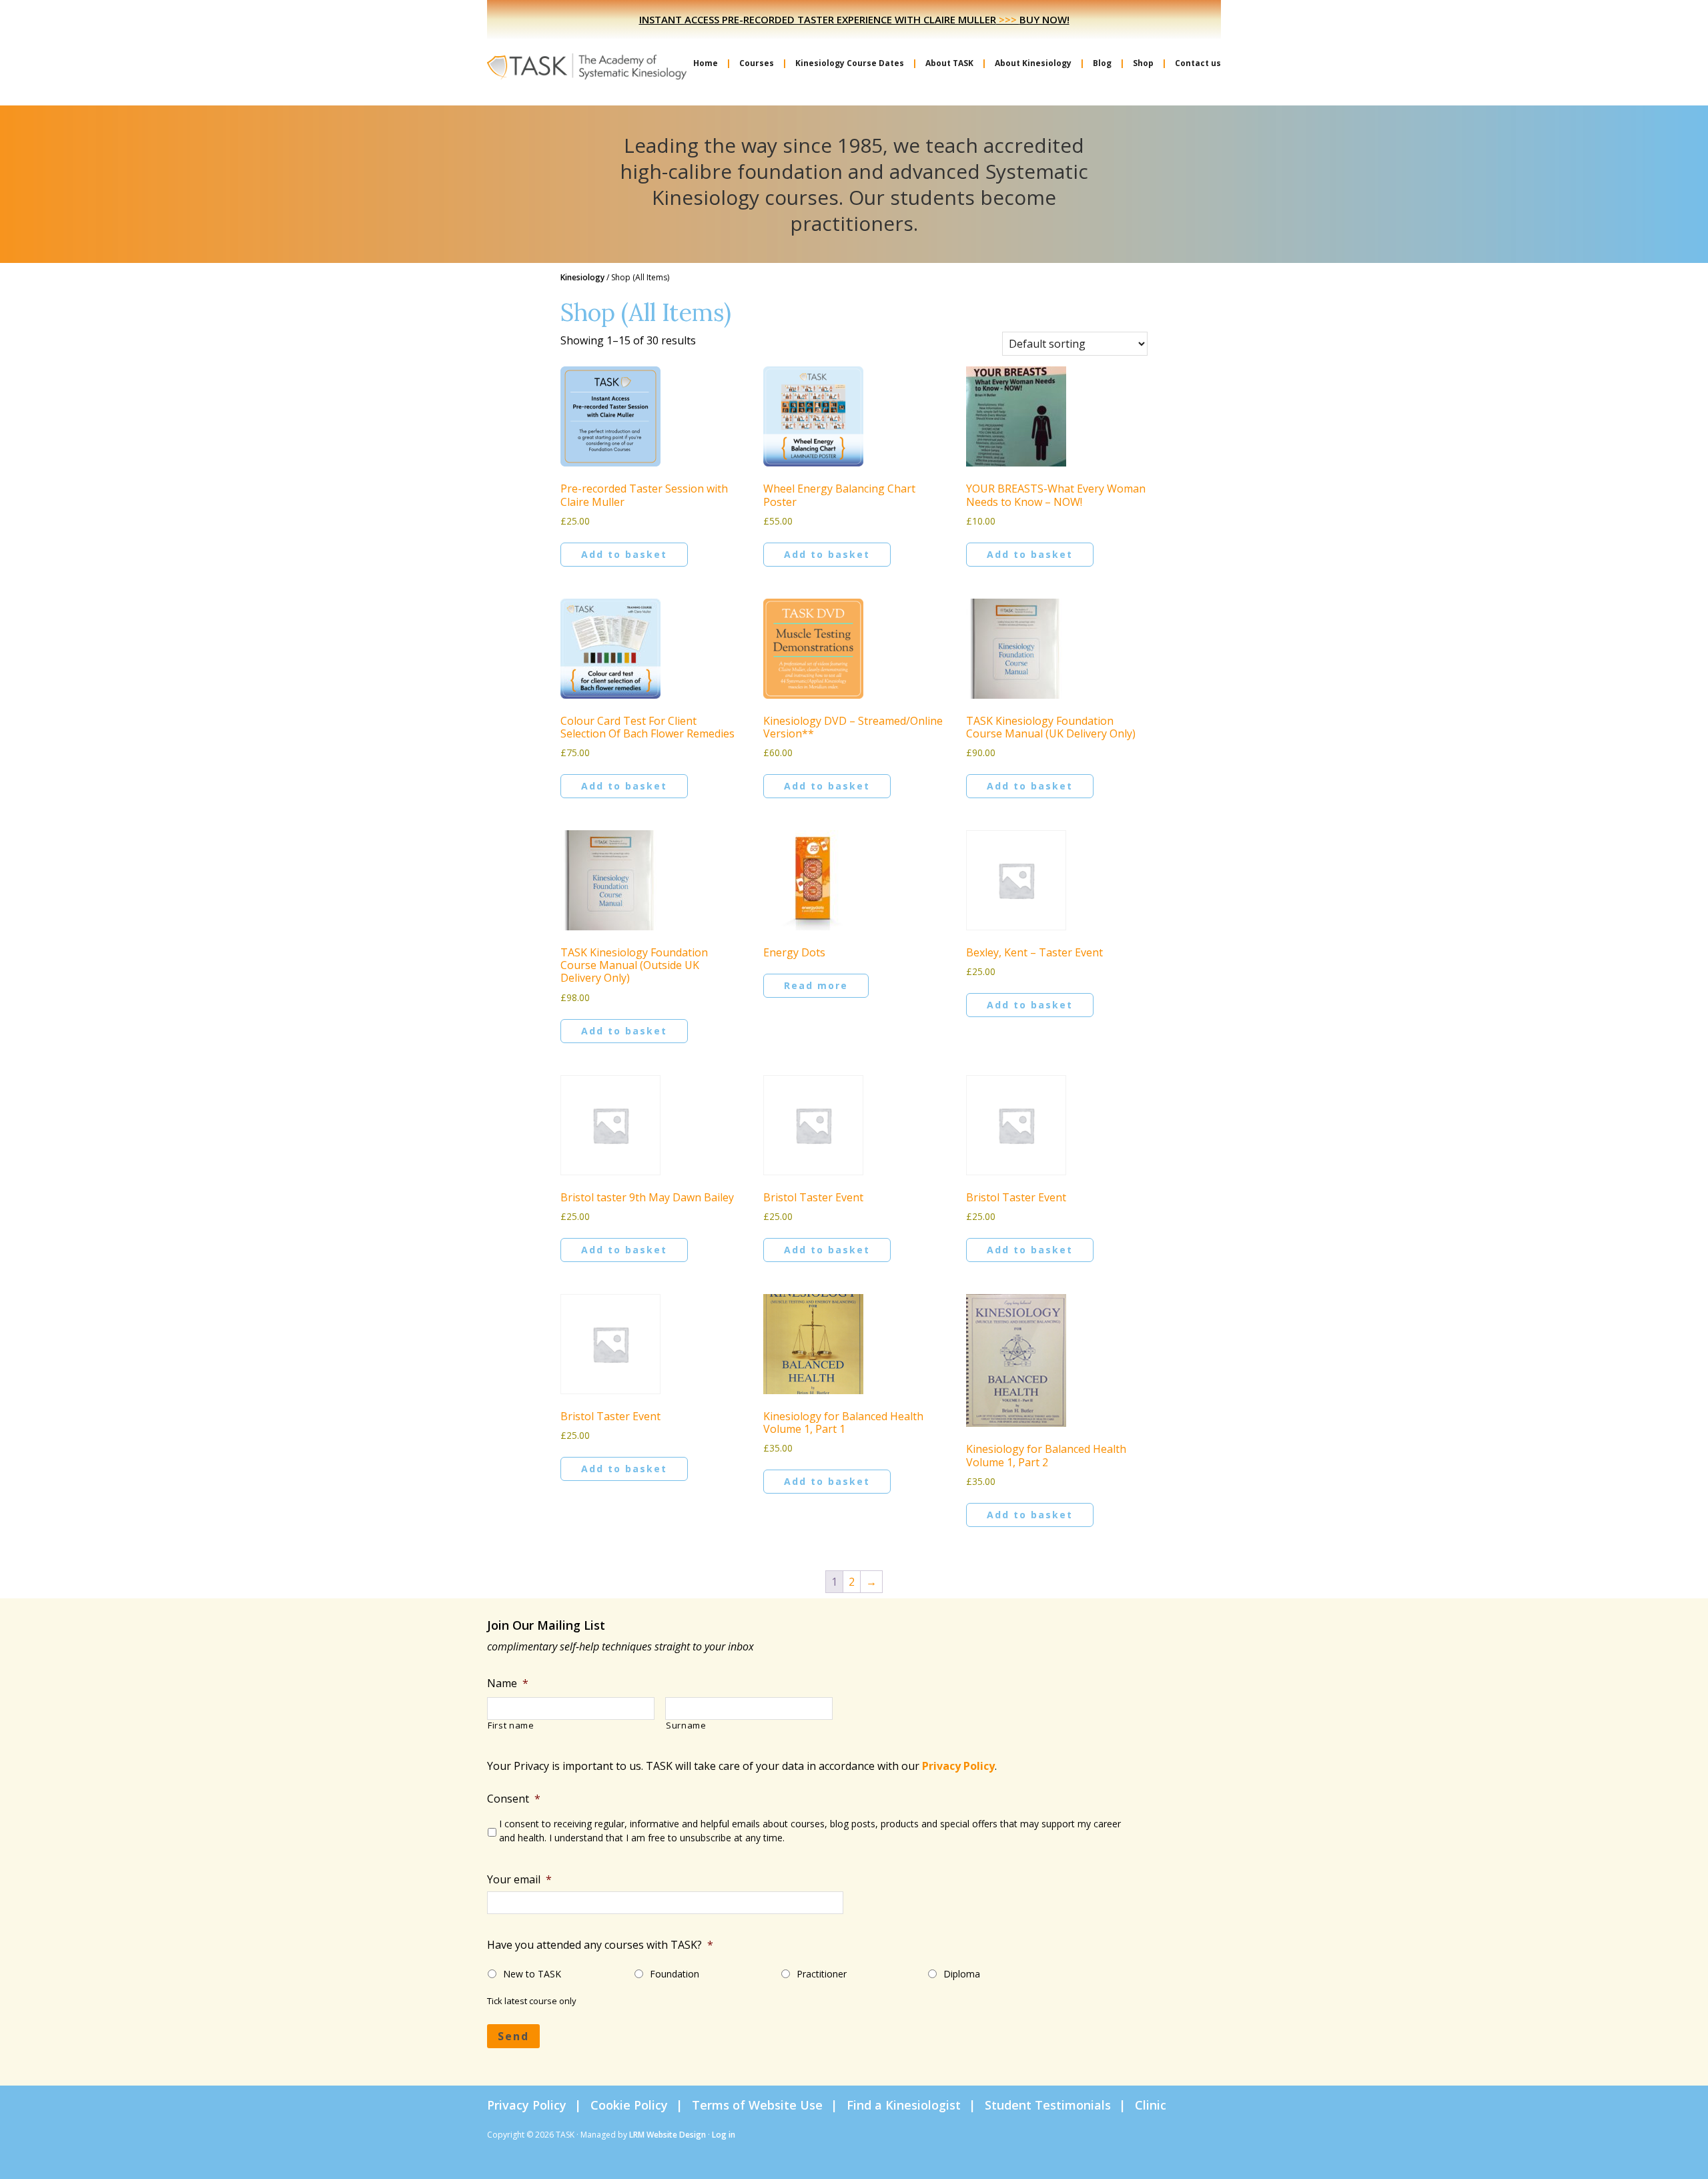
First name (511, 1726)
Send (513, 2036)
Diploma (962, 1974)
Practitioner (822, 1974)
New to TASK (532, 1974)
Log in (724, 2135)
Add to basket (624, 554)
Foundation (675, 1974)
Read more (816, 985)
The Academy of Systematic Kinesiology (587, 65)
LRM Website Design (668, 2135)
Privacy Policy (958, 1766)
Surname (686, 1726)
